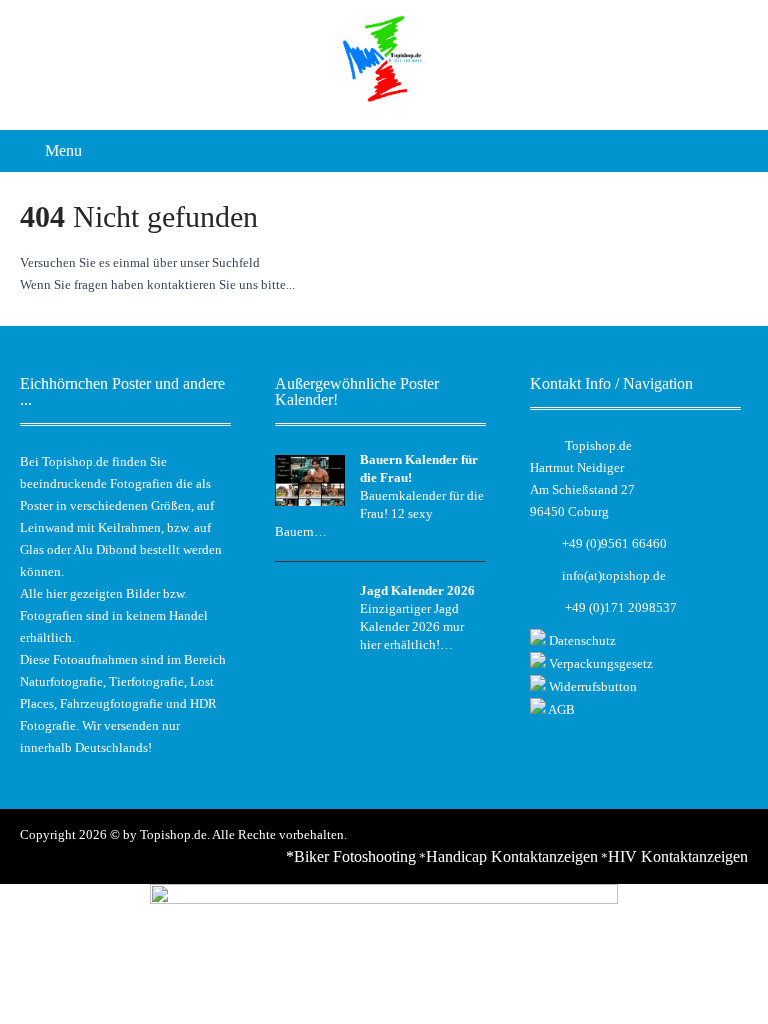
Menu (63, 150)
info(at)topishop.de (614, 575)
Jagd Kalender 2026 (417, 590)
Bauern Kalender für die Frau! (419, 468)
